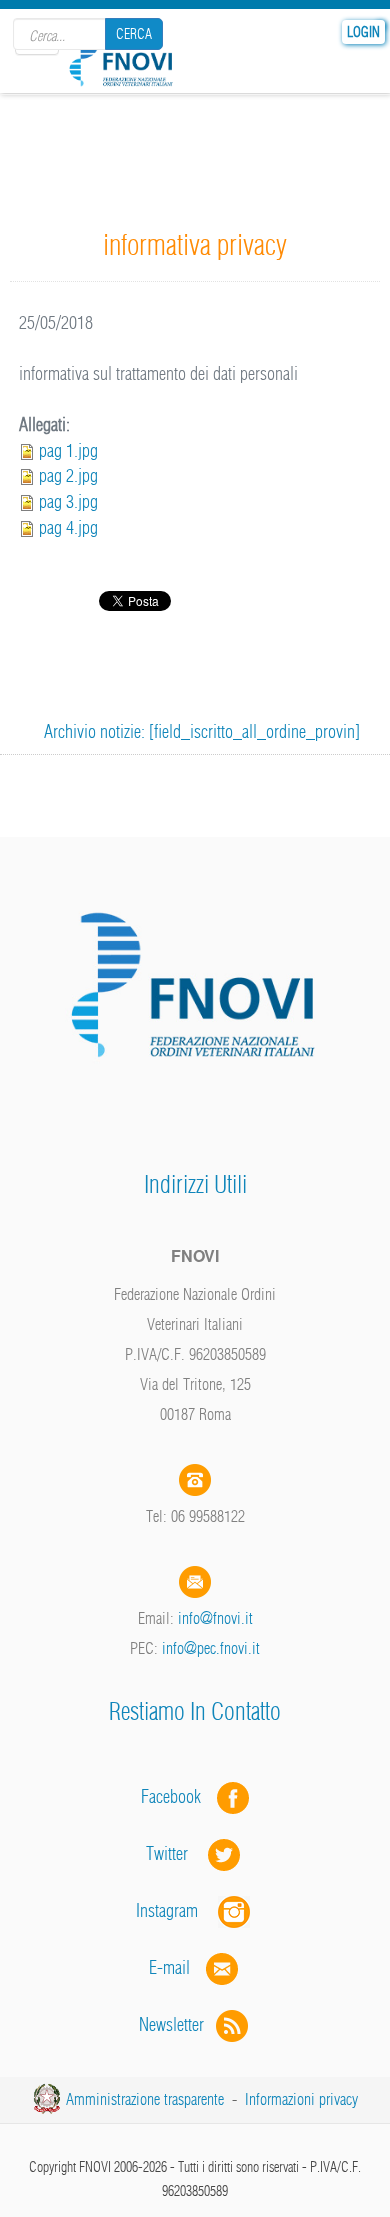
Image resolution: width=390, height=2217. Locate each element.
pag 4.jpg (68, 527)
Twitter (177, 1853)
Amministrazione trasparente (145, 2099)
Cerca (134, 34)
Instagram (177, 1910)
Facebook (177, 1796)
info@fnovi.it (215, 1618)
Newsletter (177, 2024)
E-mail (169, 1967)
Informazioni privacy (301, 2099)
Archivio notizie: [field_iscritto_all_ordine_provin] (202, 731)
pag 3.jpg (68, 501)
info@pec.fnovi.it (211, 1648)
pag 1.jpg (68, 450)
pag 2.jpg (68, 475)
